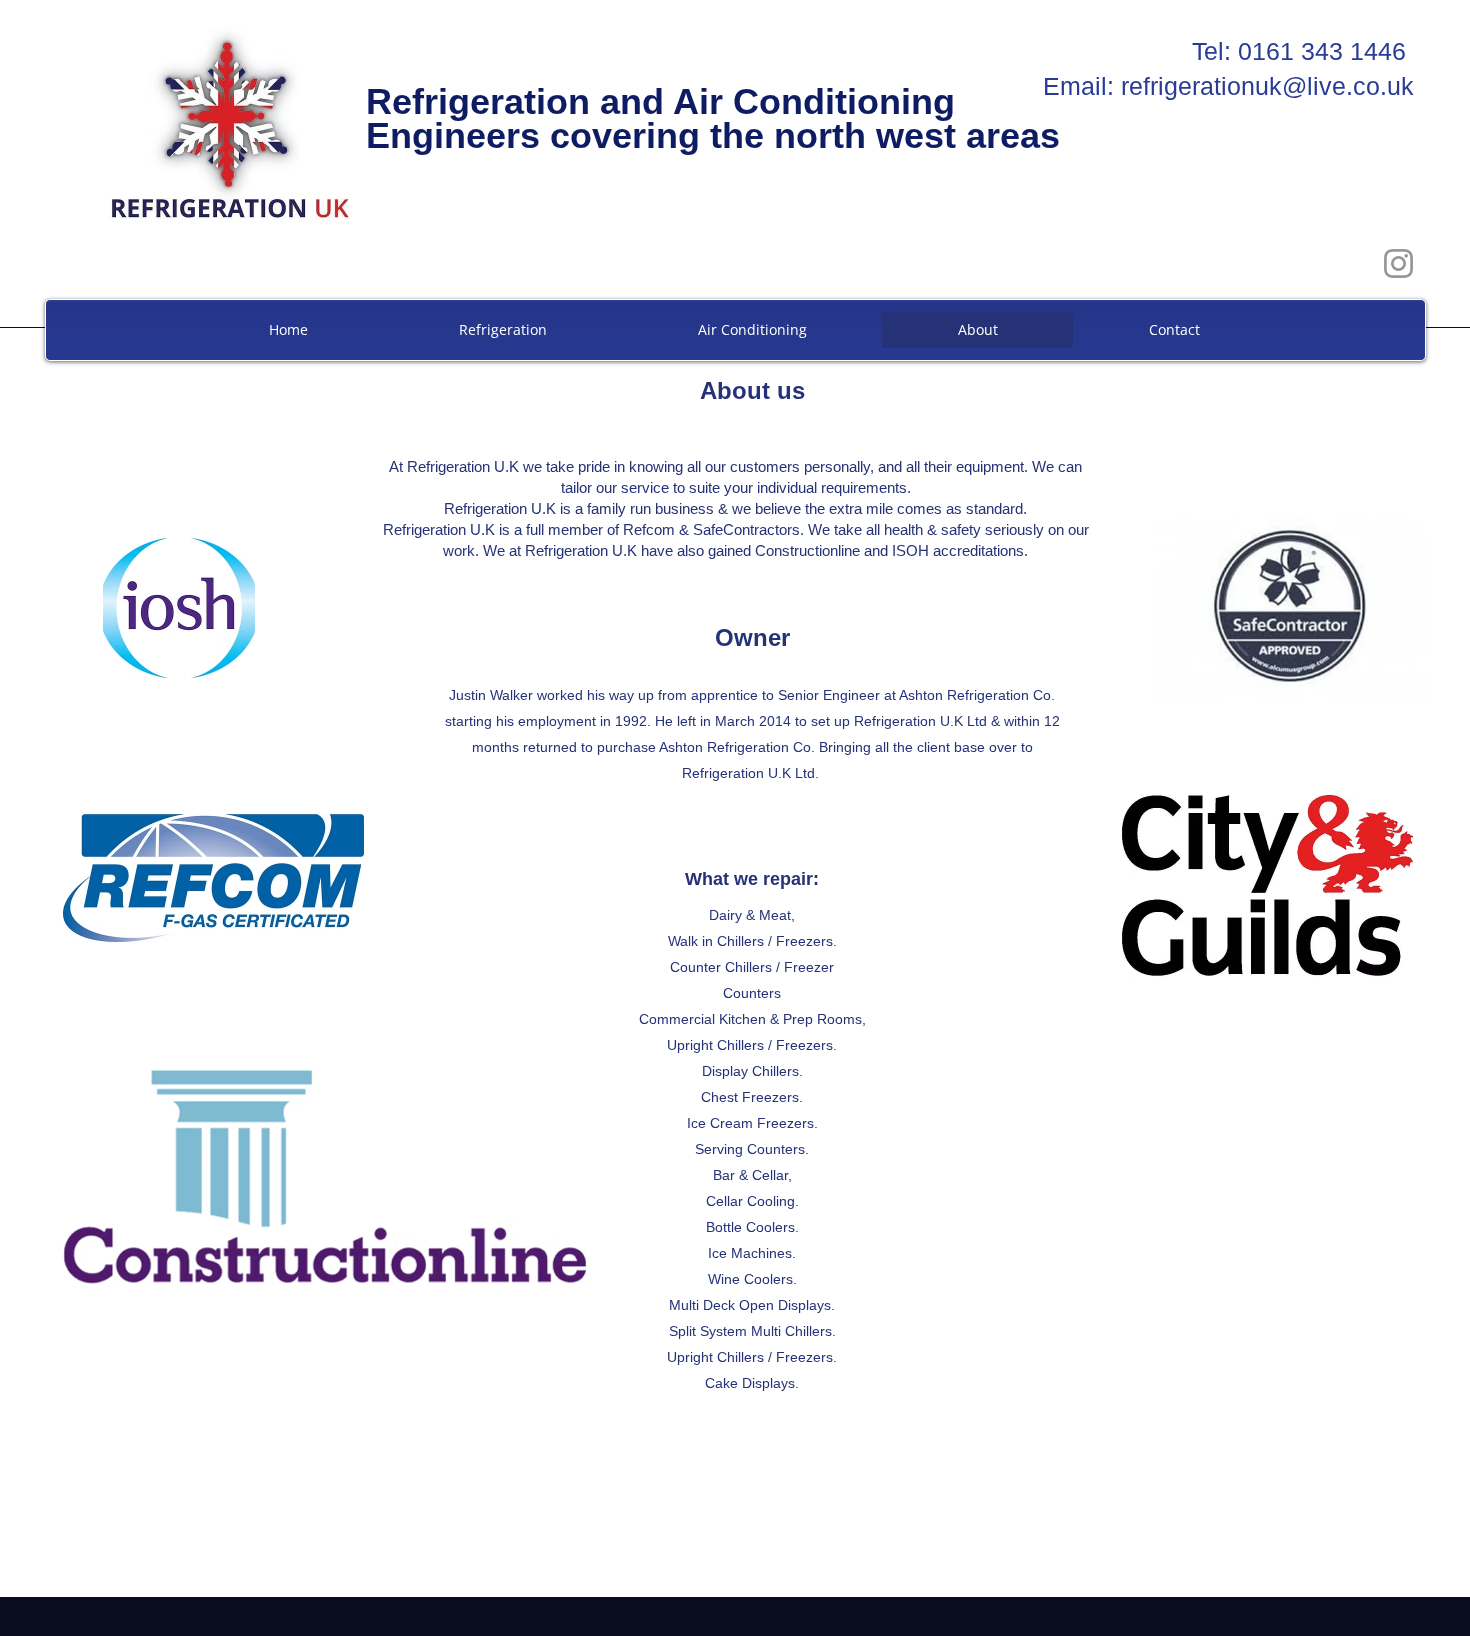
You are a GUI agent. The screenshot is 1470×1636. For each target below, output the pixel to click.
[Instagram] (1398, 263)
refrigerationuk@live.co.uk (1267, 86)
